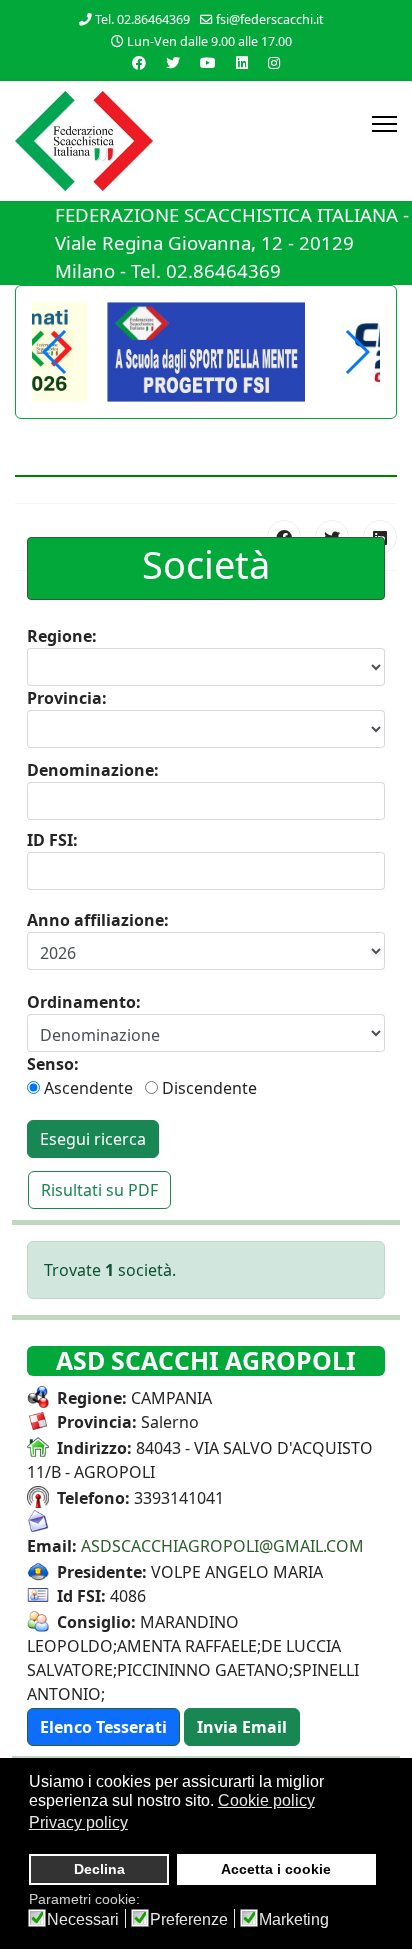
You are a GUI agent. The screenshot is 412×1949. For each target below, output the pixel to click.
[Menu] (384, 124)
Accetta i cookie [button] (276, 1869)
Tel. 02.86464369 (142, 19)
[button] (356, 352)
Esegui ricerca (93, 1139)
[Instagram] (274, 62)
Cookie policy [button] (266, 1800)
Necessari (83, 1920)
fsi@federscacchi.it (270, 19)
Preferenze (189, 1920)
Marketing (294, 1920)
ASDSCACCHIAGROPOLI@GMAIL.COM (222, 1546)
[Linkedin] (242, 62)
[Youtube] (208, 62)
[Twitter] (173, 62)
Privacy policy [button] (78, 1822)
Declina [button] (99, 1869)
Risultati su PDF (99, 1190)
